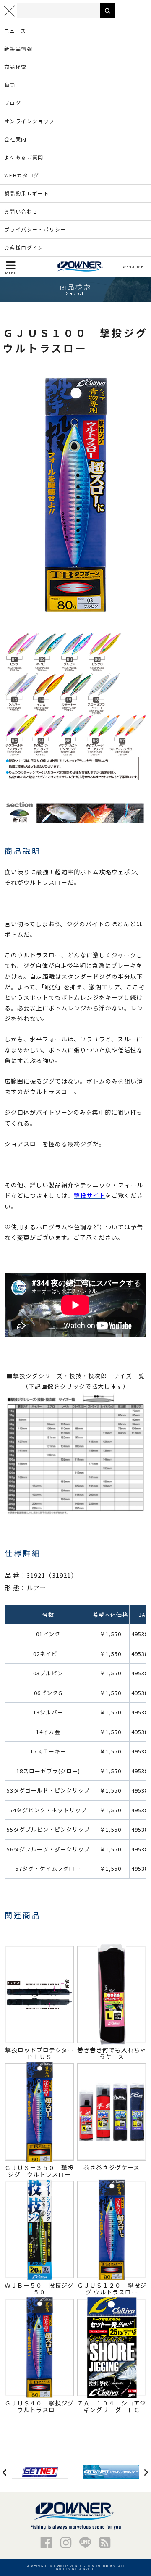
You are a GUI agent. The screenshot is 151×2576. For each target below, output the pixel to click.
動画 (10, 85)
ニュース (15, 30)
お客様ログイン (24, 247)
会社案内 (16, 139)
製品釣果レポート (27, 193)
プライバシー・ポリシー (35, 229)
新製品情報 (18, 49)
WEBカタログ (22, 175)
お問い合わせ (21, 211)
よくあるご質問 (24, 157)
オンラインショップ (30, 121)
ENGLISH (135, 267)
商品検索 (16, 67)
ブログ (13, 103)
